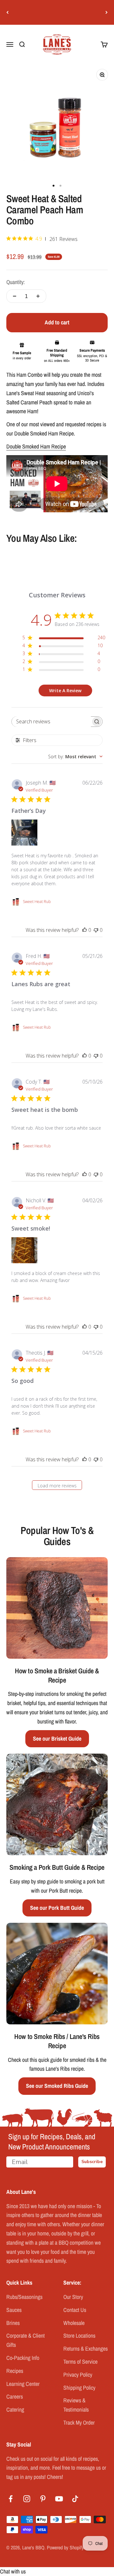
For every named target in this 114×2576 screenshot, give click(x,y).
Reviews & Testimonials (76, 2405)
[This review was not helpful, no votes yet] (96, 930)
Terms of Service (80, 2362)
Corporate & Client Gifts (25, 2340)
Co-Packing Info (23, 2358)
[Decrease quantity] (15, 296)
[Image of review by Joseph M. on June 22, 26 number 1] (24, 833)
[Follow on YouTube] (59, 2499)
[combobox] (75, 757)
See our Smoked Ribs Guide (57, 2086)
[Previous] (7, 12)
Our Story (73, 2297)
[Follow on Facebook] (11, 2499)
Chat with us (13, 2571)
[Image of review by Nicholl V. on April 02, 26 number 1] (24, 1250)
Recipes (15, 2371)
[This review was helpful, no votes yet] (85, 930)
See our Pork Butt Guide (57, 1908)
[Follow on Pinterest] (43, 2499)
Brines (13, 2323)
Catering (15, 2410)
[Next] (107, 12)
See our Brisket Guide (57, 1739)
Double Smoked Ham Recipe (36, 446)
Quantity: (16, 282)
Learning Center (23, 2384)
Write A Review (65, 690)
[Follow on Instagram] (27, 2499)
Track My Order (79, 2423)
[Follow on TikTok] (75, 2499)
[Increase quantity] (38, 296)
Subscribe (92, 2162)
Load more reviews (57, 1486)
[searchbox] (51, 722)
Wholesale (74, 2323)
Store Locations (79, 2336)
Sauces (14, 2310)
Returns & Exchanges (85, 2349)
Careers (15, 2397)
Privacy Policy (78, 2375)
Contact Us (75, 2310)
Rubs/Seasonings (24, 2297)
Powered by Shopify (65, 2547)
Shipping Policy (79, 2388)
